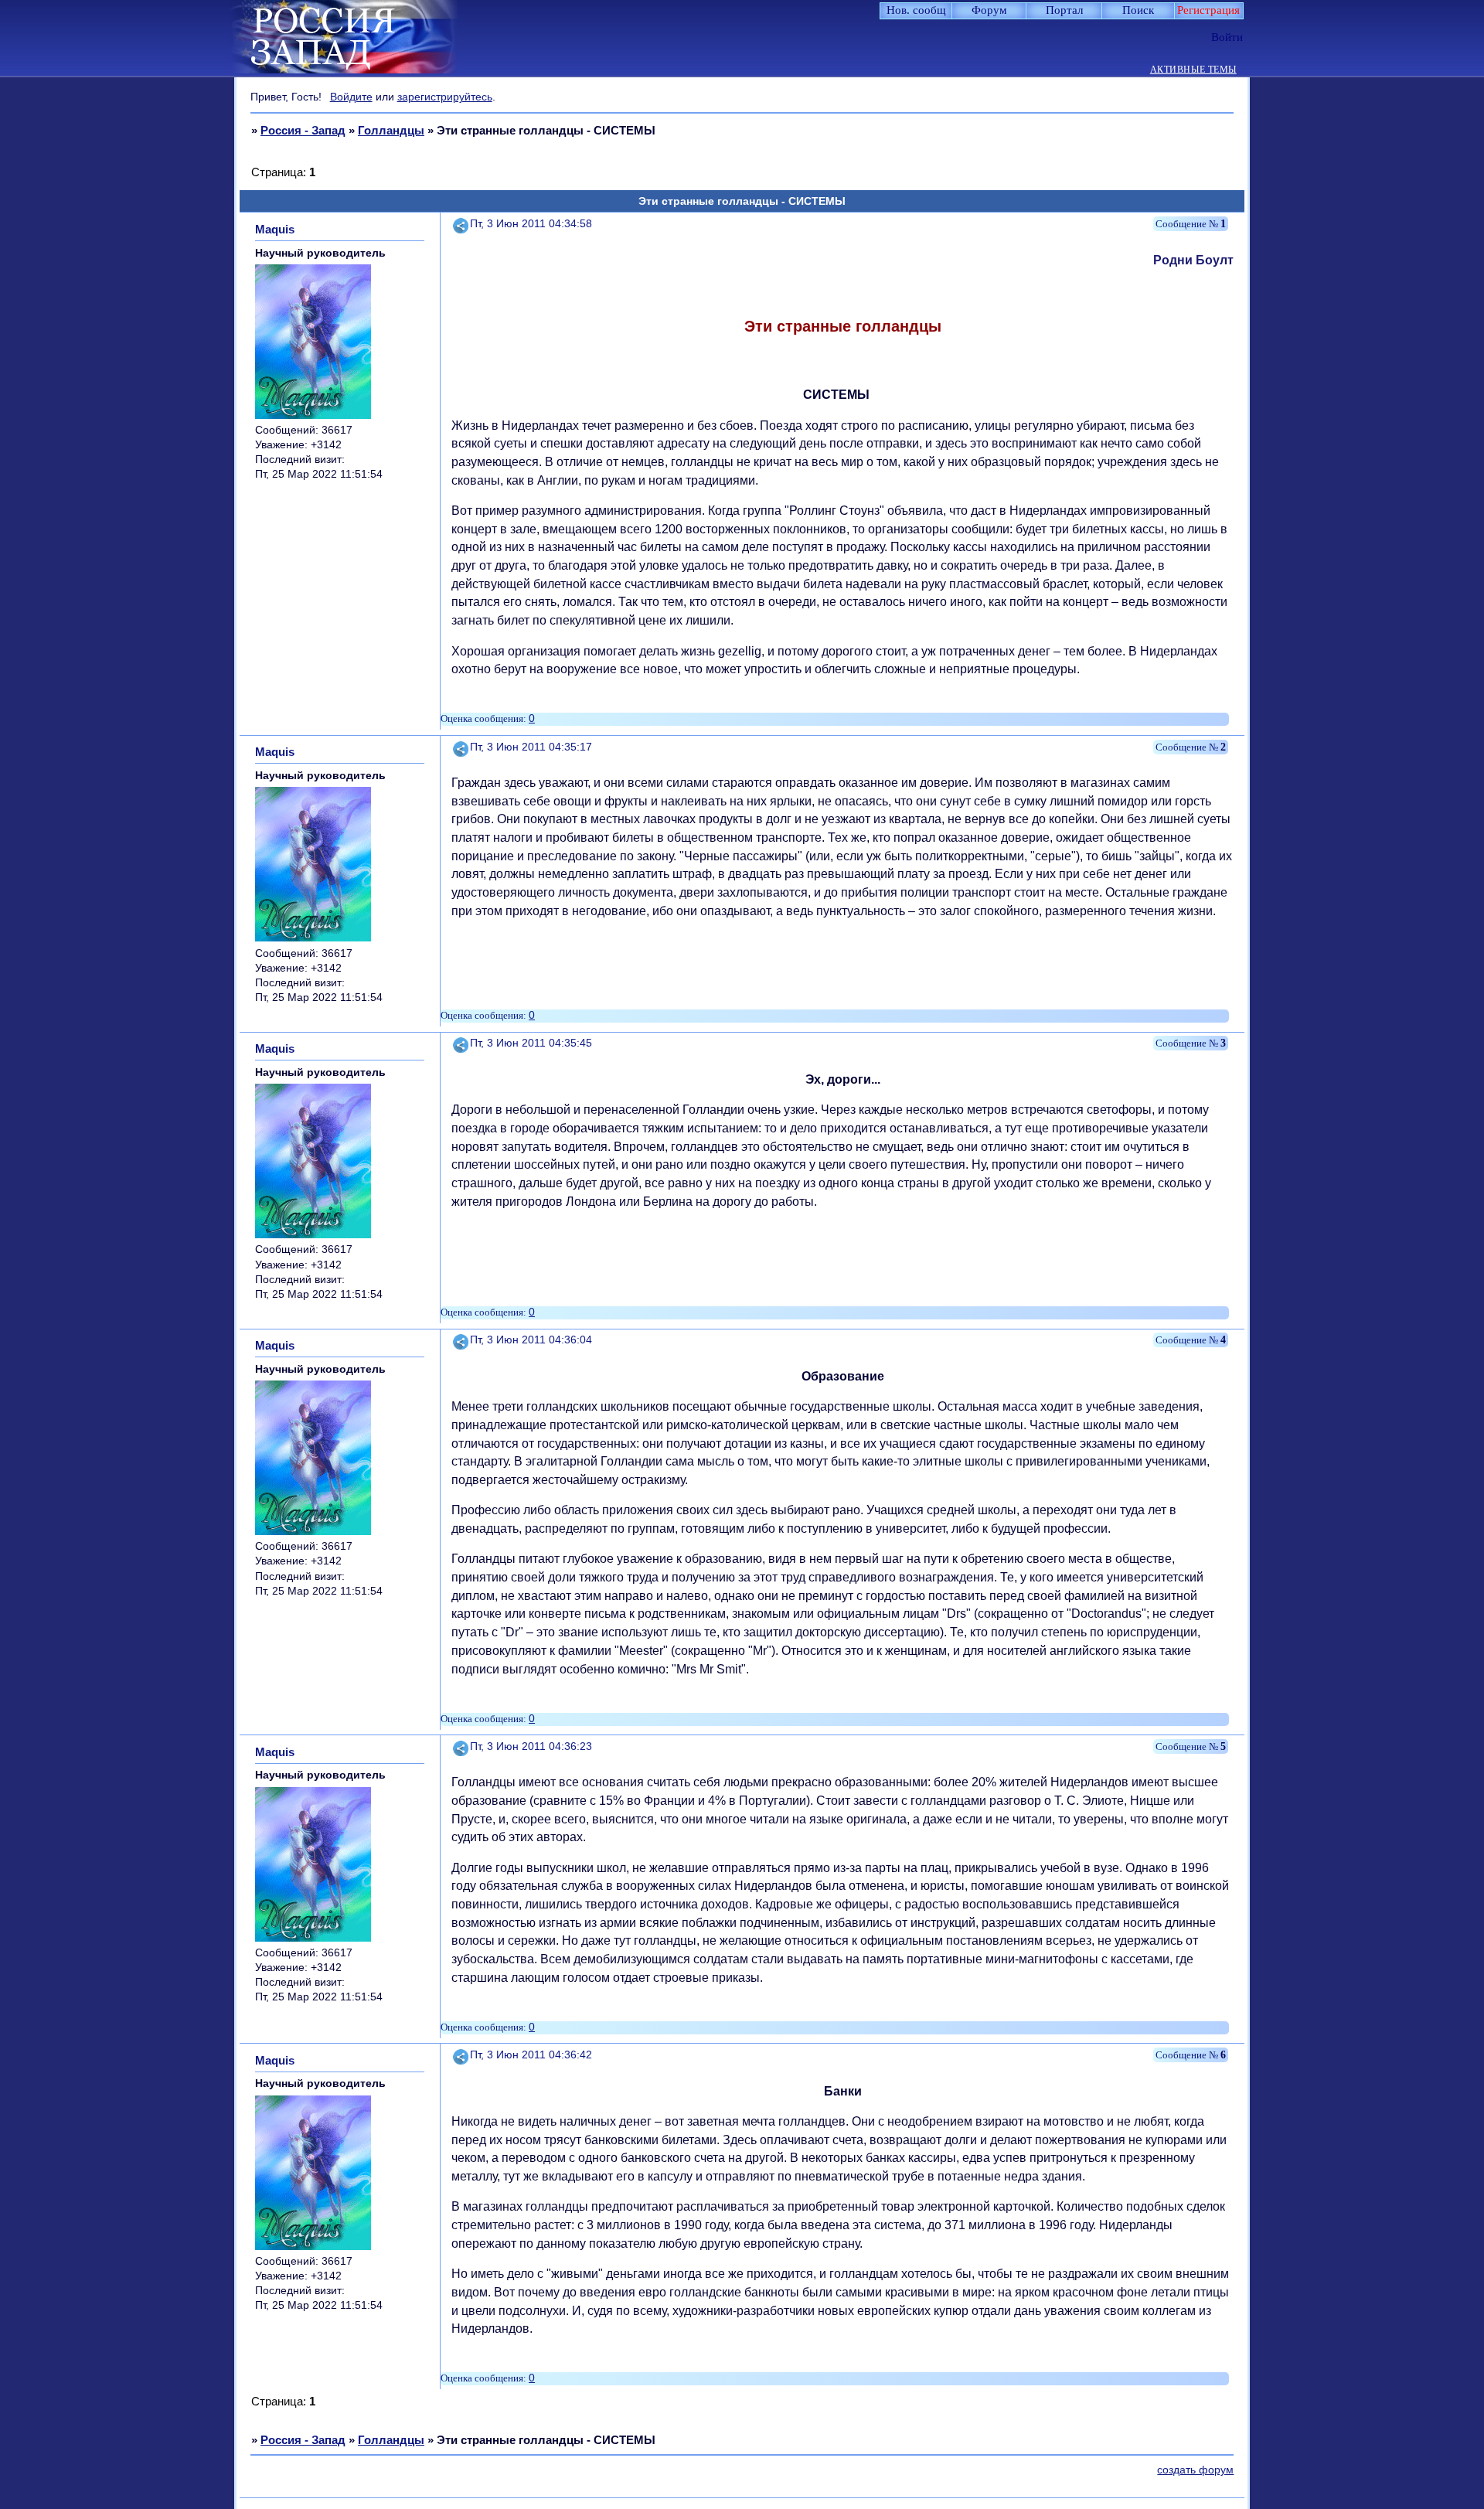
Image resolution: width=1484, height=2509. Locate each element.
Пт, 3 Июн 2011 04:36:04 (531, 1340)
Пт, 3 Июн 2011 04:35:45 (531, 1043)
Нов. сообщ (916, 10)
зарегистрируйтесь (445, 97)
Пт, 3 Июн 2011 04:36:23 (531, 1746)
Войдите (351, 97)
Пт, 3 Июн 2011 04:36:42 (531, 2055)
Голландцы (391, 130)
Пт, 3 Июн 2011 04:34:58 (531, 224)
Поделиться (461, 224)
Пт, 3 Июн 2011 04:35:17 (531, 747)
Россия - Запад (303, 130)
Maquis (275, 229)
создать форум (1195, 2470)
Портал (1064, 10)
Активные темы (1193, 70)
